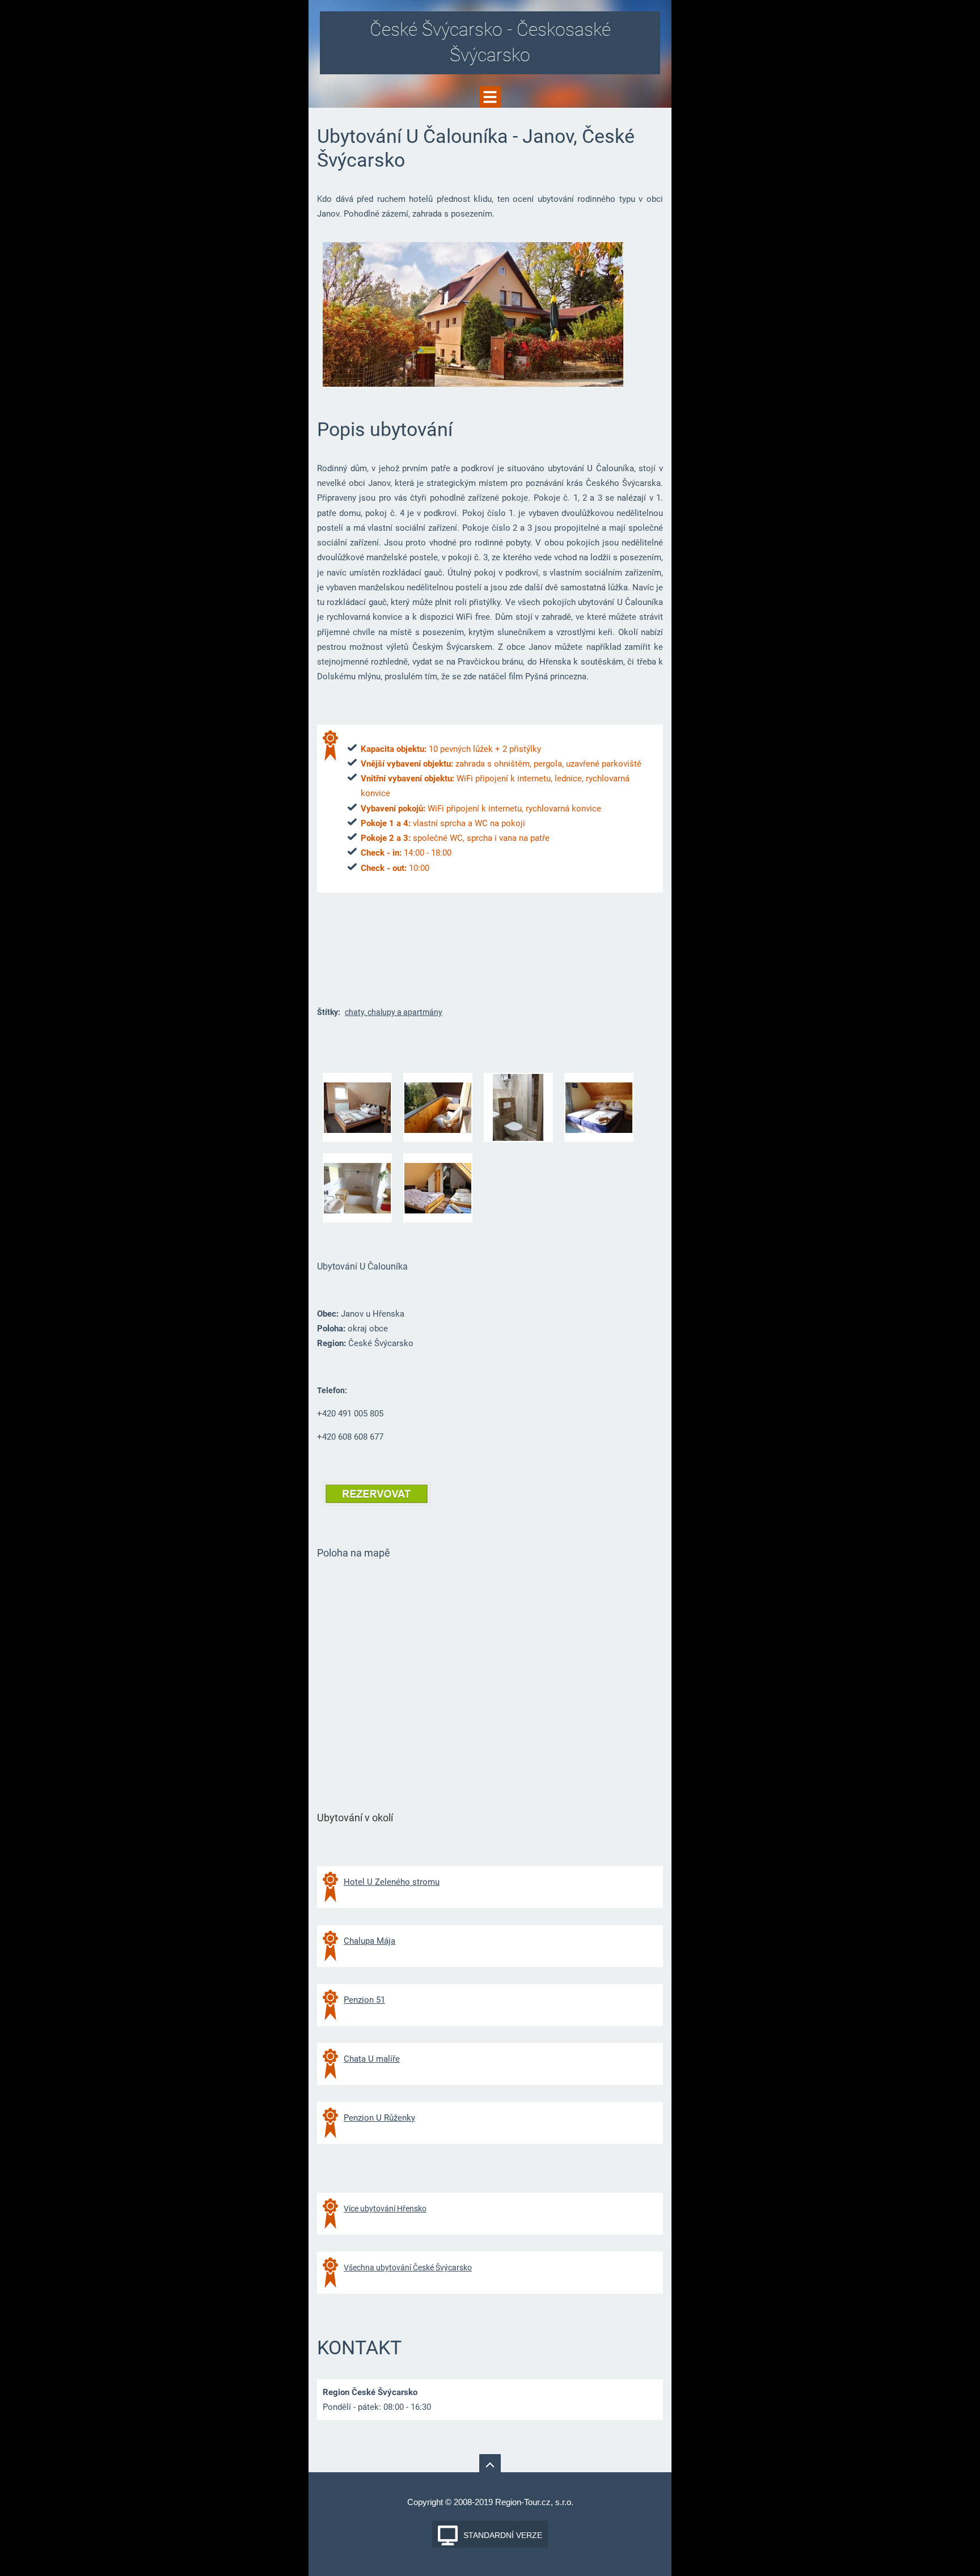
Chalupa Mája (369, 1941)
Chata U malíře (372, 2059)
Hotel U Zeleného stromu (392, 1882)
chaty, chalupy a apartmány (394, 1012)
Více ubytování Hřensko (385, 2209)
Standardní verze (503, 2535)
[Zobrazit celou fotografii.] (357, 1107)
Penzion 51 (364, 2000)
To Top (490, 2465)
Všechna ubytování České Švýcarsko (408, 2268)
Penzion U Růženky (379, 2118)
